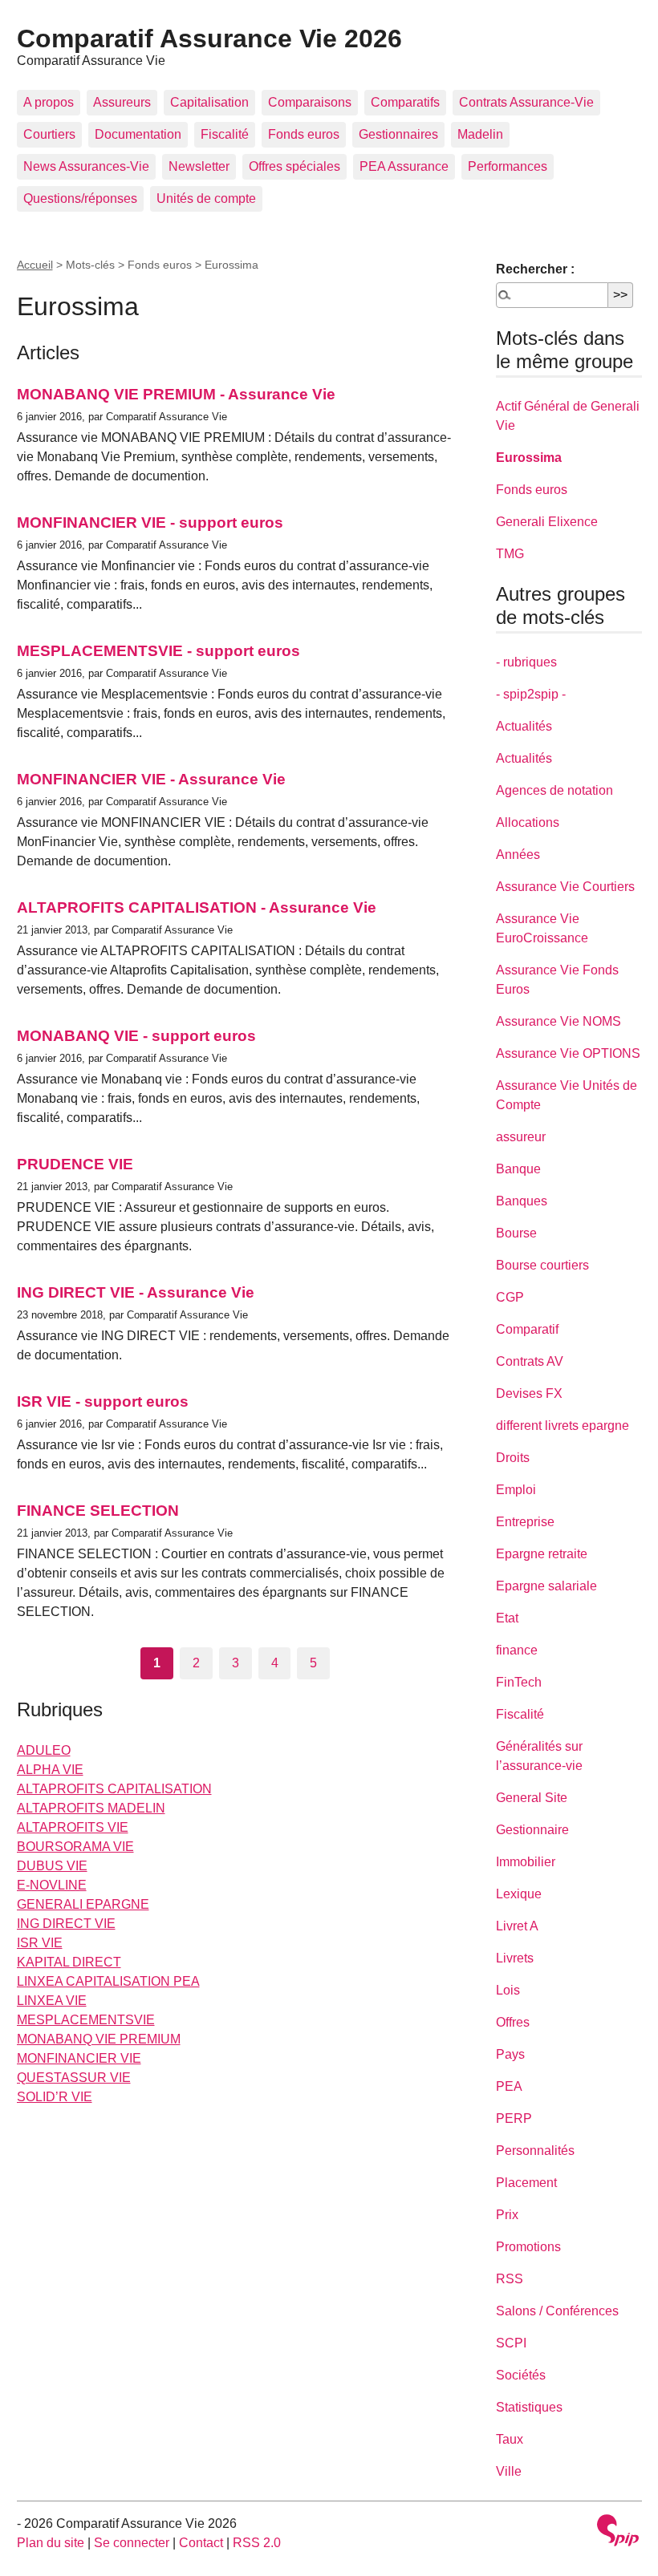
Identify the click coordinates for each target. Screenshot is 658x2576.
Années (518, 855)
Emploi (516, 1490)
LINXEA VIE (52, 2001)
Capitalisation (209, 102)
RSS (510, 2279)
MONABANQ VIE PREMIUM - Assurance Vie (176, 394)
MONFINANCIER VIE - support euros (150, 522)
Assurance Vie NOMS (558, 1021)
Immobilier (526, 1862)
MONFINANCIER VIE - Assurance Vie (151, 779)
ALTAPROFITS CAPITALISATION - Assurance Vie (197, 907)
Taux (510, 2439)
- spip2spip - (531, 694)
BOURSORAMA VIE (75, 1847)
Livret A (517, 1926)
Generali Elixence (547, 522)
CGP (510, 1297)
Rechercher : (535, 269)
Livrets (515, 1958)
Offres (513, 2022)
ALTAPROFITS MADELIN (91, 1808)
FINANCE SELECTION (98, 1511)
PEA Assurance (404, 166)
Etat (507, 1618)
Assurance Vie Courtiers (565, 887)
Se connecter (132, 2543)
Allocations (528, 822)
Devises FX (529, 1393)
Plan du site (51, 2543)
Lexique (519, 1894)
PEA (509, 2086)
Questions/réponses (80, 198)
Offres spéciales (294, 166)
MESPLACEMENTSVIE (86, 2020)
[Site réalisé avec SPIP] (618, 2532)
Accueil (35, 265)
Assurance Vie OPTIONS (568, 1053)
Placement (526, 2183)
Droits (513, 1458)
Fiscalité (225, 134)
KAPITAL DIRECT (69, 1962)
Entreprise (525, 1522)
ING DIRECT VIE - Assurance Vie (136, 1292)
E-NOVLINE (52, 1885)
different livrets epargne (563, 1426)
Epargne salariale (546, 1586)
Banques (522, 1201)
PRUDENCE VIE (75, 1164)
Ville (509, 2471)
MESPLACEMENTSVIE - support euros (158, 651)
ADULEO (44, 1750)
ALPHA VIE (50, 1770)
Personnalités (535, 2151)
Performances (508, 166)
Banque (518, 1169)
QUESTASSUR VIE (74, 2078)
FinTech (519, 1682)
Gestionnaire (532, 1830)
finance (517, 1650)
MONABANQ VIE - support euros (136, 1036)
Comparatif (527, 1329)
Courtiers (49, 134)
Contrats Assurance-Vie (526, 102)
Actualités (524, 726)
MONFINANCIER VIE (79, 2058)
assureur (521, 1137)
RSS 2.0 (257, 2543)
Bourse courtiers (542, 1265)
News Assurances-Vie (86, 166)
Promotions (528, 2247)
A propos (49, 102)
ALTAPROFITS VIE (73, 1827)
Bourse (516, 1233)
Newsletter (199, 166)
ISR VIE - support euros (103, 1401)
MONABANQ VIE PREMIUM (99, 2039)
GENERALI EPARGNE (83, 1904)
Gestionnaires (398, 134)
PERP (514, 2118)
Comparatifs (405, 102)
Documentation (138, 134)
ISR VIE (40, 1943)
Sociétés (521, 2375)
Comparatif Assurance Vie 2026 (209, 38)
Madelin (480, 134)
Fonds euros (304, 134)
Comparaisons (310, 102)
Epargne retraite (542, 1554)
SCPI (511, 2343)
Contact (201, 2543)
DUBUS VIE (52, 1866)
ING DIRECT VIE (66, 1924)
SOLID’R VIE (55, 2097)
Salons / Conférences (557, 2311)
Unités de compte (206, 198)
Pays (510, 2054)
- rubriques (526, 662)
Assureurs (122, 102)
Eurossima (529, 458)
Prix (507, 2215)
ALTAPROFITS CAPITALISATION (114, 1789)
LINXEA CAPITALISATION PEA (108, 1981)
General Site (532, 1798)
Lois (508, 1990)
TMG (510, 554)
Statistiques (529, 2407)
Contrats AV (530, 1361)
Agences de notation (554, 790)
